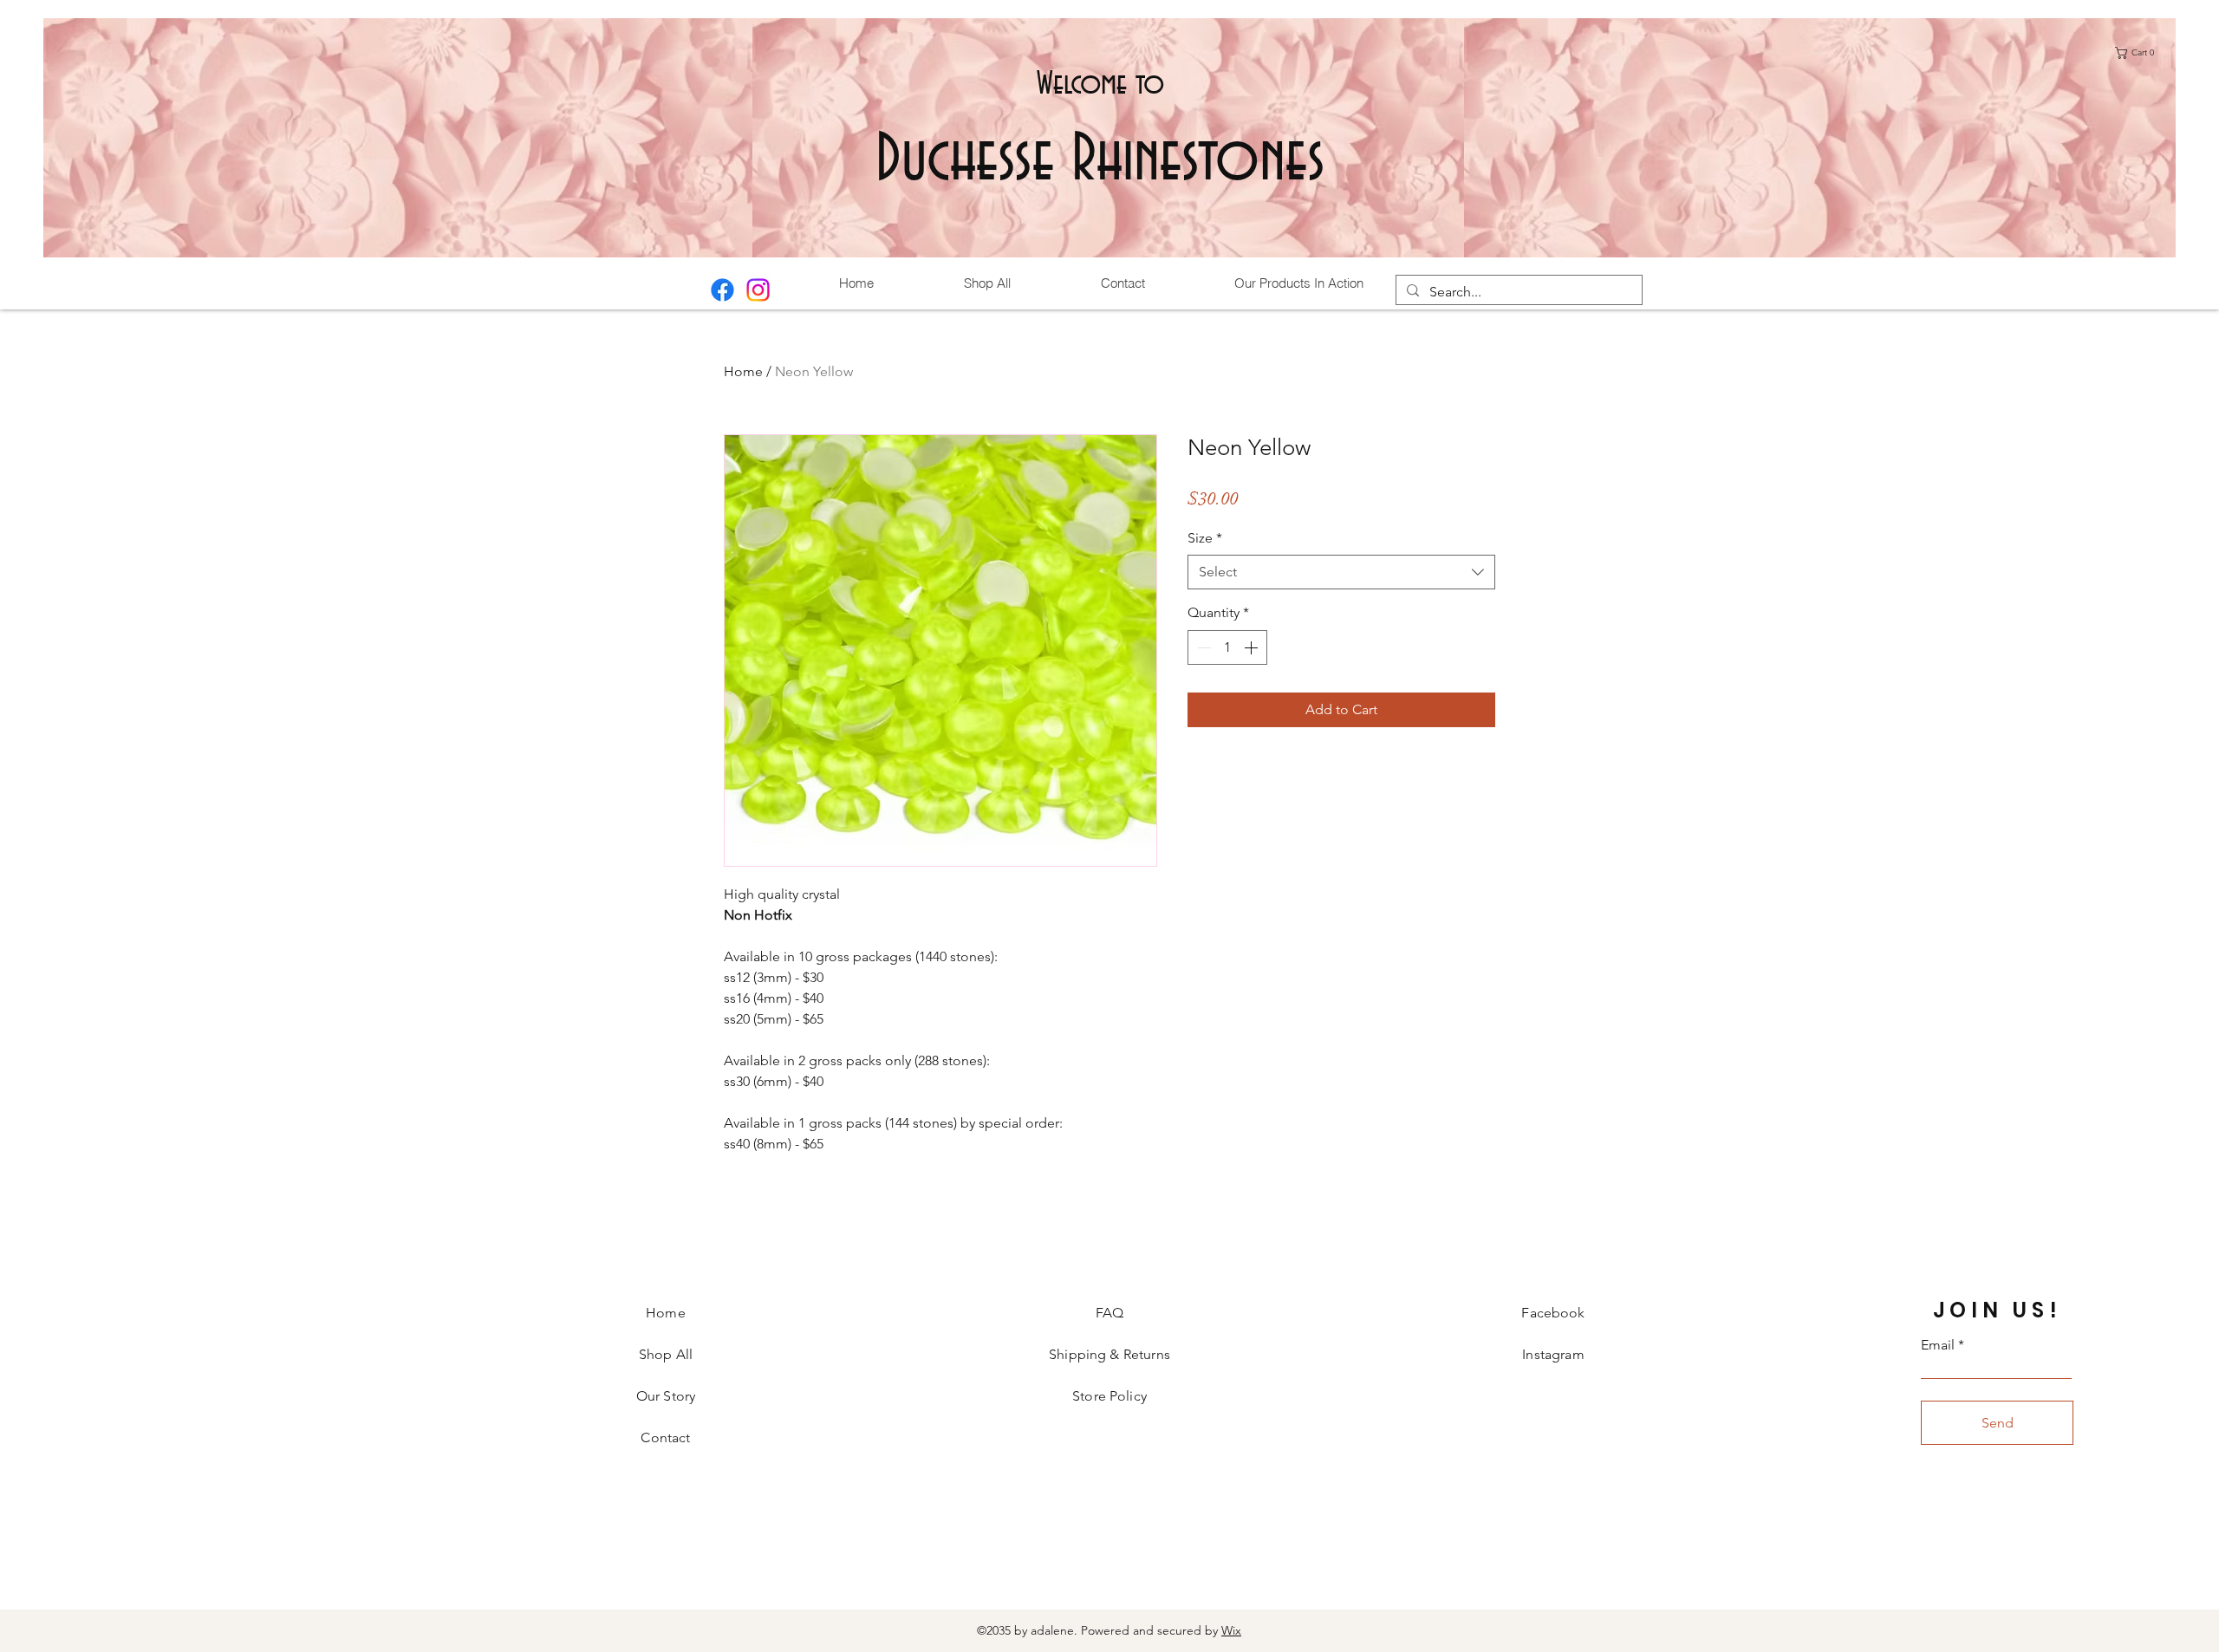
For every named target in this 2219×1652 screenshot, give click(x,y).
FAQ (1109, 1313)
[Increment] (1253, 647)
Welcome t (1090, 84)
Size (1205, 538)
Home (743, 371)
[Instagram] (758, 290)
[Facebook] (722, 290)
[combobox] (1341, 572)
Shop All (666, 1354)
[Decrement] (1202, 647)
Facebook (1553, 1313)
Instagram (1553, 1354)
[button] (2139, 53)
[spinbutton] (1227, 647)
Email (1938, 1345)
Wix (1231, 1630)
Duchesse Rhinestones (1100, 161)
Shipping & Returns (1109, 1354)
